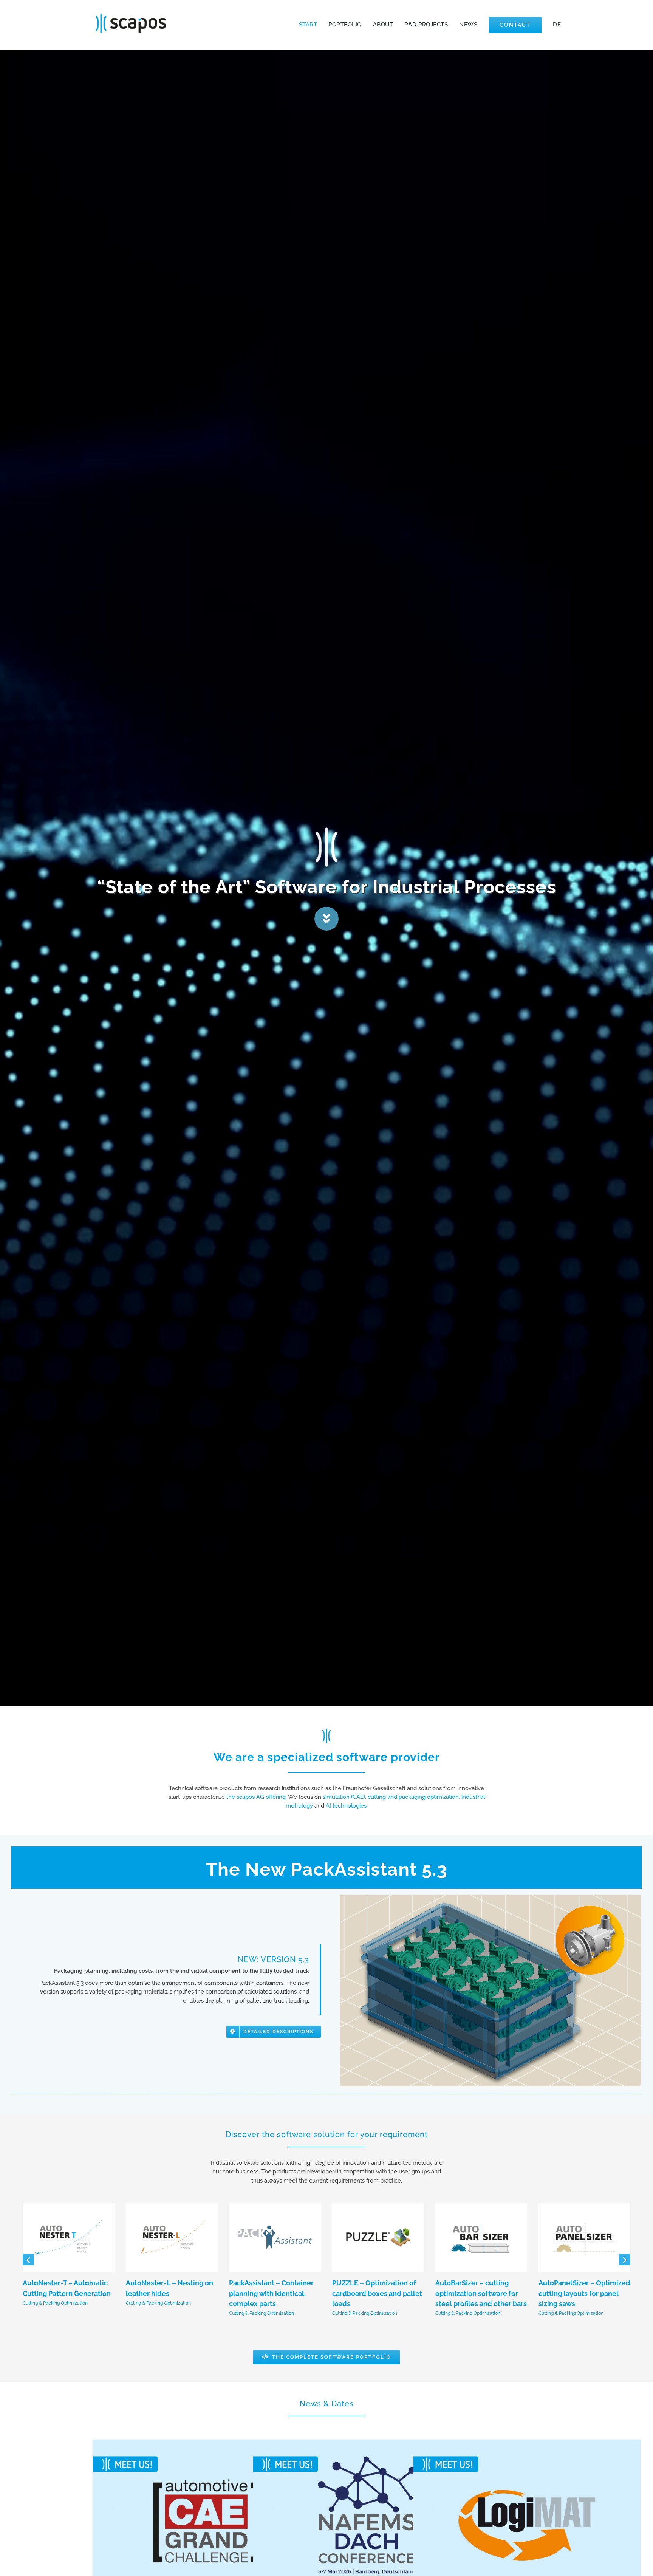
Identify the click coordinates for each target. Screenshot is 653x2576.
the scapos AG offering (256, 1797)
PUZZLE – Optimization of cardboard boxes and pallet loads (377, 2293)
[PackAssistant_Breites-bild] (490, 1898)
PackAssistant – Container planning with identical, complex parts (271, 2293)
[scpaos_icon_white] (326, 828)
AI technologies (346, 1806)
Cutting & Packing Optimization (55, 2303)
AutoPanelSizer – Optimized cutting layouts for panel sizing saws (584, 2293)
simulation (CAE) (344, 1797)
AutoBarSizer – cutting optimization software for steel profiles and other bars (481, 2293)
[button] (28, 2260)
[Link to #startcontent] (326, 919)
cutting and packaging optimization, (414, 1797)
